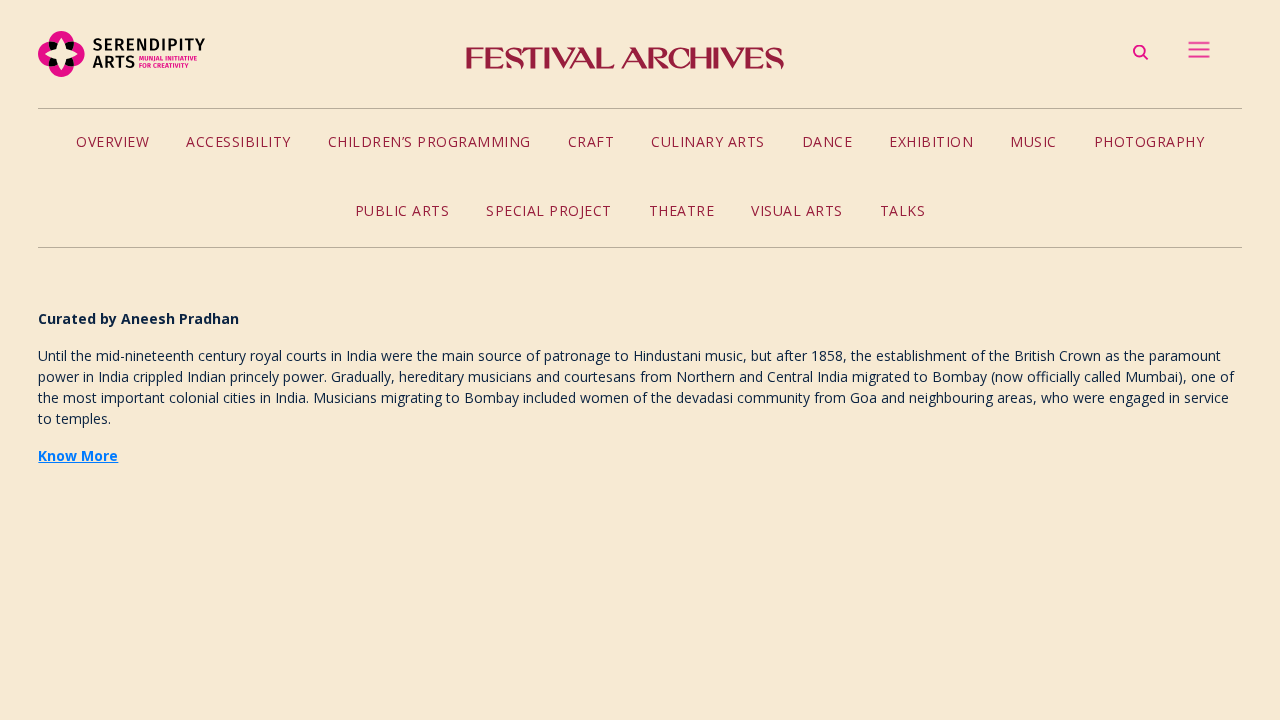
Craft (591, 141)
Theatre (682, 210)
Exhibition (931, 141)
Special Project (549, 210)
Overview (112, 141)
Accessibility (238, 141)
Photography (1149, 141)
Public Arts (402, 210)
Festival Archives (624, 58)
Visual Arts (797, 210)
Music (1033, 141)
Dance (827, 141)
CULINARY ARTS (708, 141)
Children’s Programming (429, 141)
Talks (903, 210)
